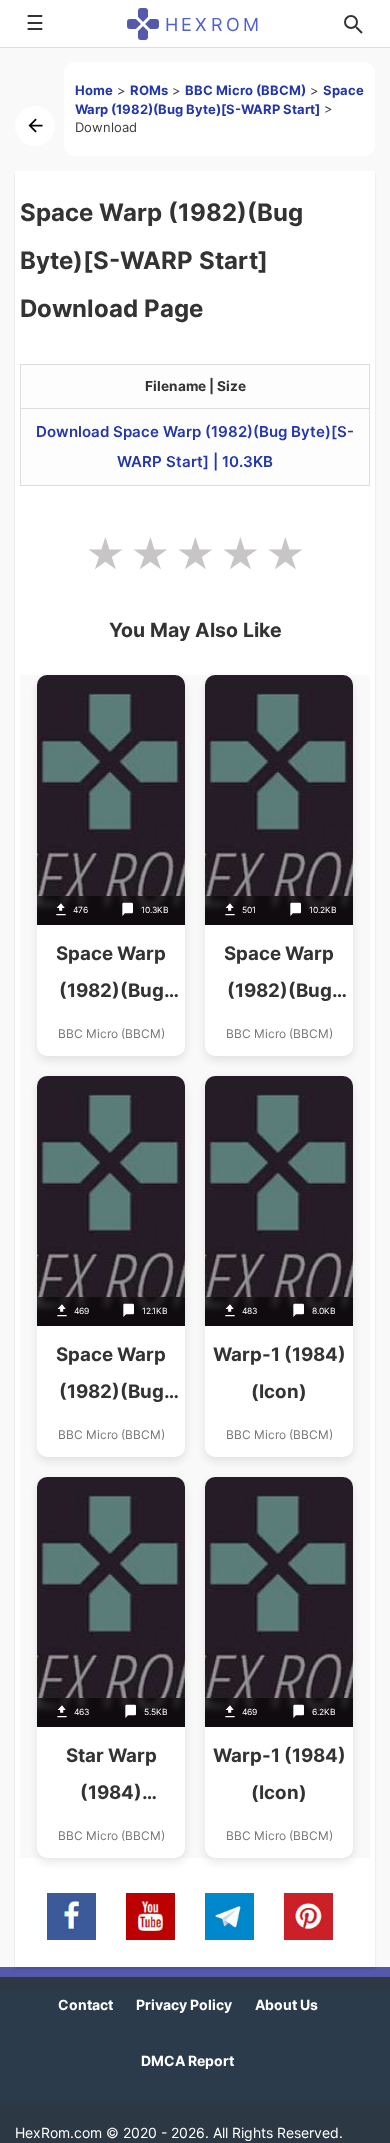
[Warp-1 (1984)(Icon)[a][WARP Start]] (279, 1667)
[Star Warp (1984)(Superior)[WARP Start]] (111, 1667)
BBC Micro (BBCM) (245, 90)
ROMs (149, 90)
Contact (85, 2004)
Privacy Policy (184, 2004)
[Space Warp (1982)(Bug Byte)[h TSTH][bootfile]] (111, 1266)
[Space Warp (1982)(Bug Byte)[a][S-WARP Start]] (111, 865)
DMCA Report (187, 2060)
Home (94, 90)
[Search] (353, 24)
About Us (286, 2004)
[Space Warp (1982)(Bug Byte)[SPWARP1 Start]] (279, 865)
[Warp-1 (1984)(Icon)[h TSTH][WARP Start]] (279, 1266)
